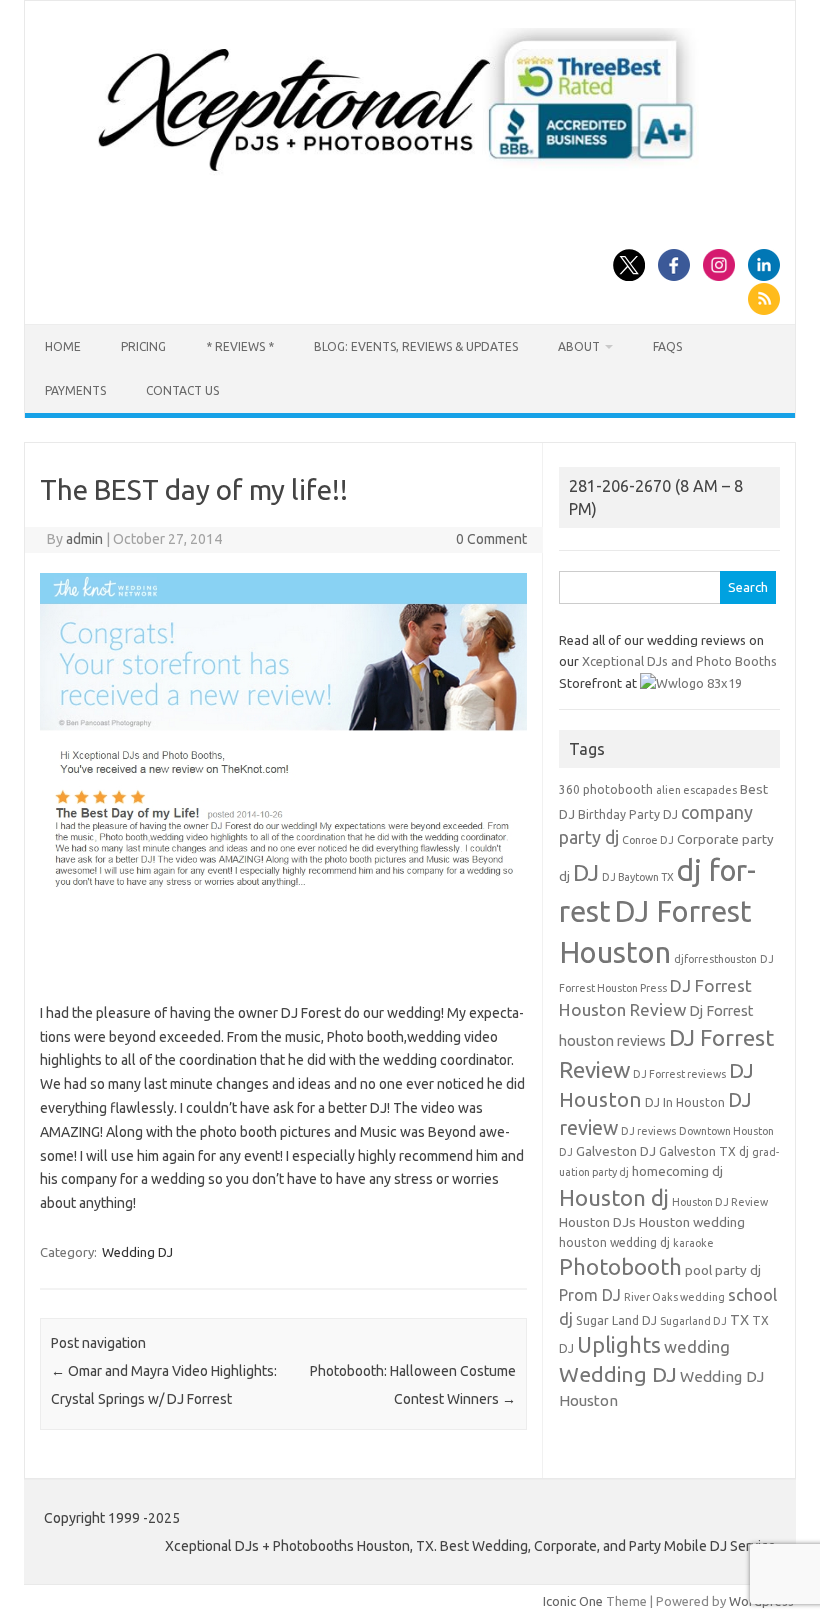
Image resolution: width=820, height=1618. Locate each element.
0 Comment (491, 539)
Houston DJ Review (720, 1202)
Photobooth (620, 1267)
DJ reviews (648, 1131)
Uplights (619, 1345)
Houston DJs (597, 1222)
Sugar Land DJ (616, 1320)
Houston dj (614, 1197)
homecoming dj (677, 1171)
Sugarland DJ (693, 1321)
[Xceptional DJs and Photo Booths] (410, 178)
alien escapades (696, 790)
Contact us (182, 390)
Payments (75, 390)
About (579, 346)
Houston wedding (692, 1222)
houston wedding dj (614, 1242)
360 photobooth (606, 789)
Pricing (143, 346)
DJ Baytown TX (638, 877)
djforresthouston (715, 959)
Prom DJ (590, 1295)
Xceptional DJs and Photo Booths (679, 661)
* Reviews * (240, 346)
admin (84, 539)
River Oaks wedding (674, 1297)
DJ (586, 872)
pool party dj (723, 1270)
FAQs (667, 346)
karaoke (693, 1243)
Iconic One (573, 1601)
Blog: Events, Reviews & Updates (416, 346)
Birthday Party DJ (628, 814)
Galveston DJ (616, 1151)
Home (63, 346)
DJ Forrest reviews (679, 1074)
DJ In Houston (685, 1102)
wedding (697, 1346)
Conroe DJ (648, 840)
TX (739, 1320)
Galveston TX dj (704, 1151)
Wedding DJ (137, 1252)
